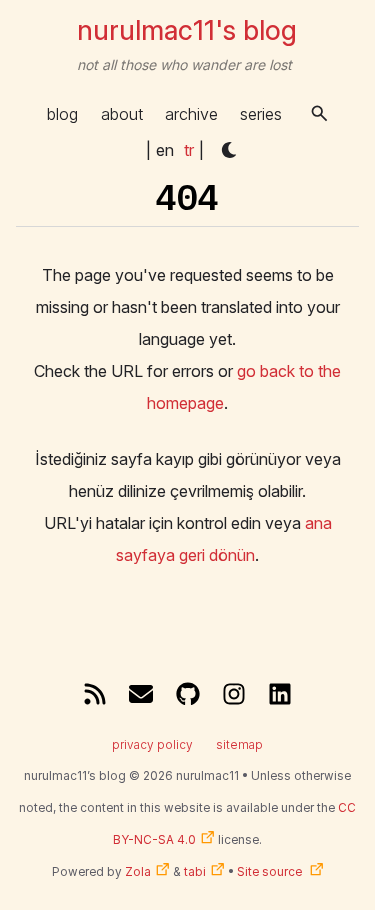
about (122, 114)
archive (191, 114)
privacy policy (152, 745)
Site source (271, 872)
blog (62, 114)
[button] (319, 113)
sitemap (239, 745)
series (261, 114)
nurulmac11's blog (187, 30)
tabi (195, 872)
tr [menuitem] (189, 150)
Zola (138, 872)
